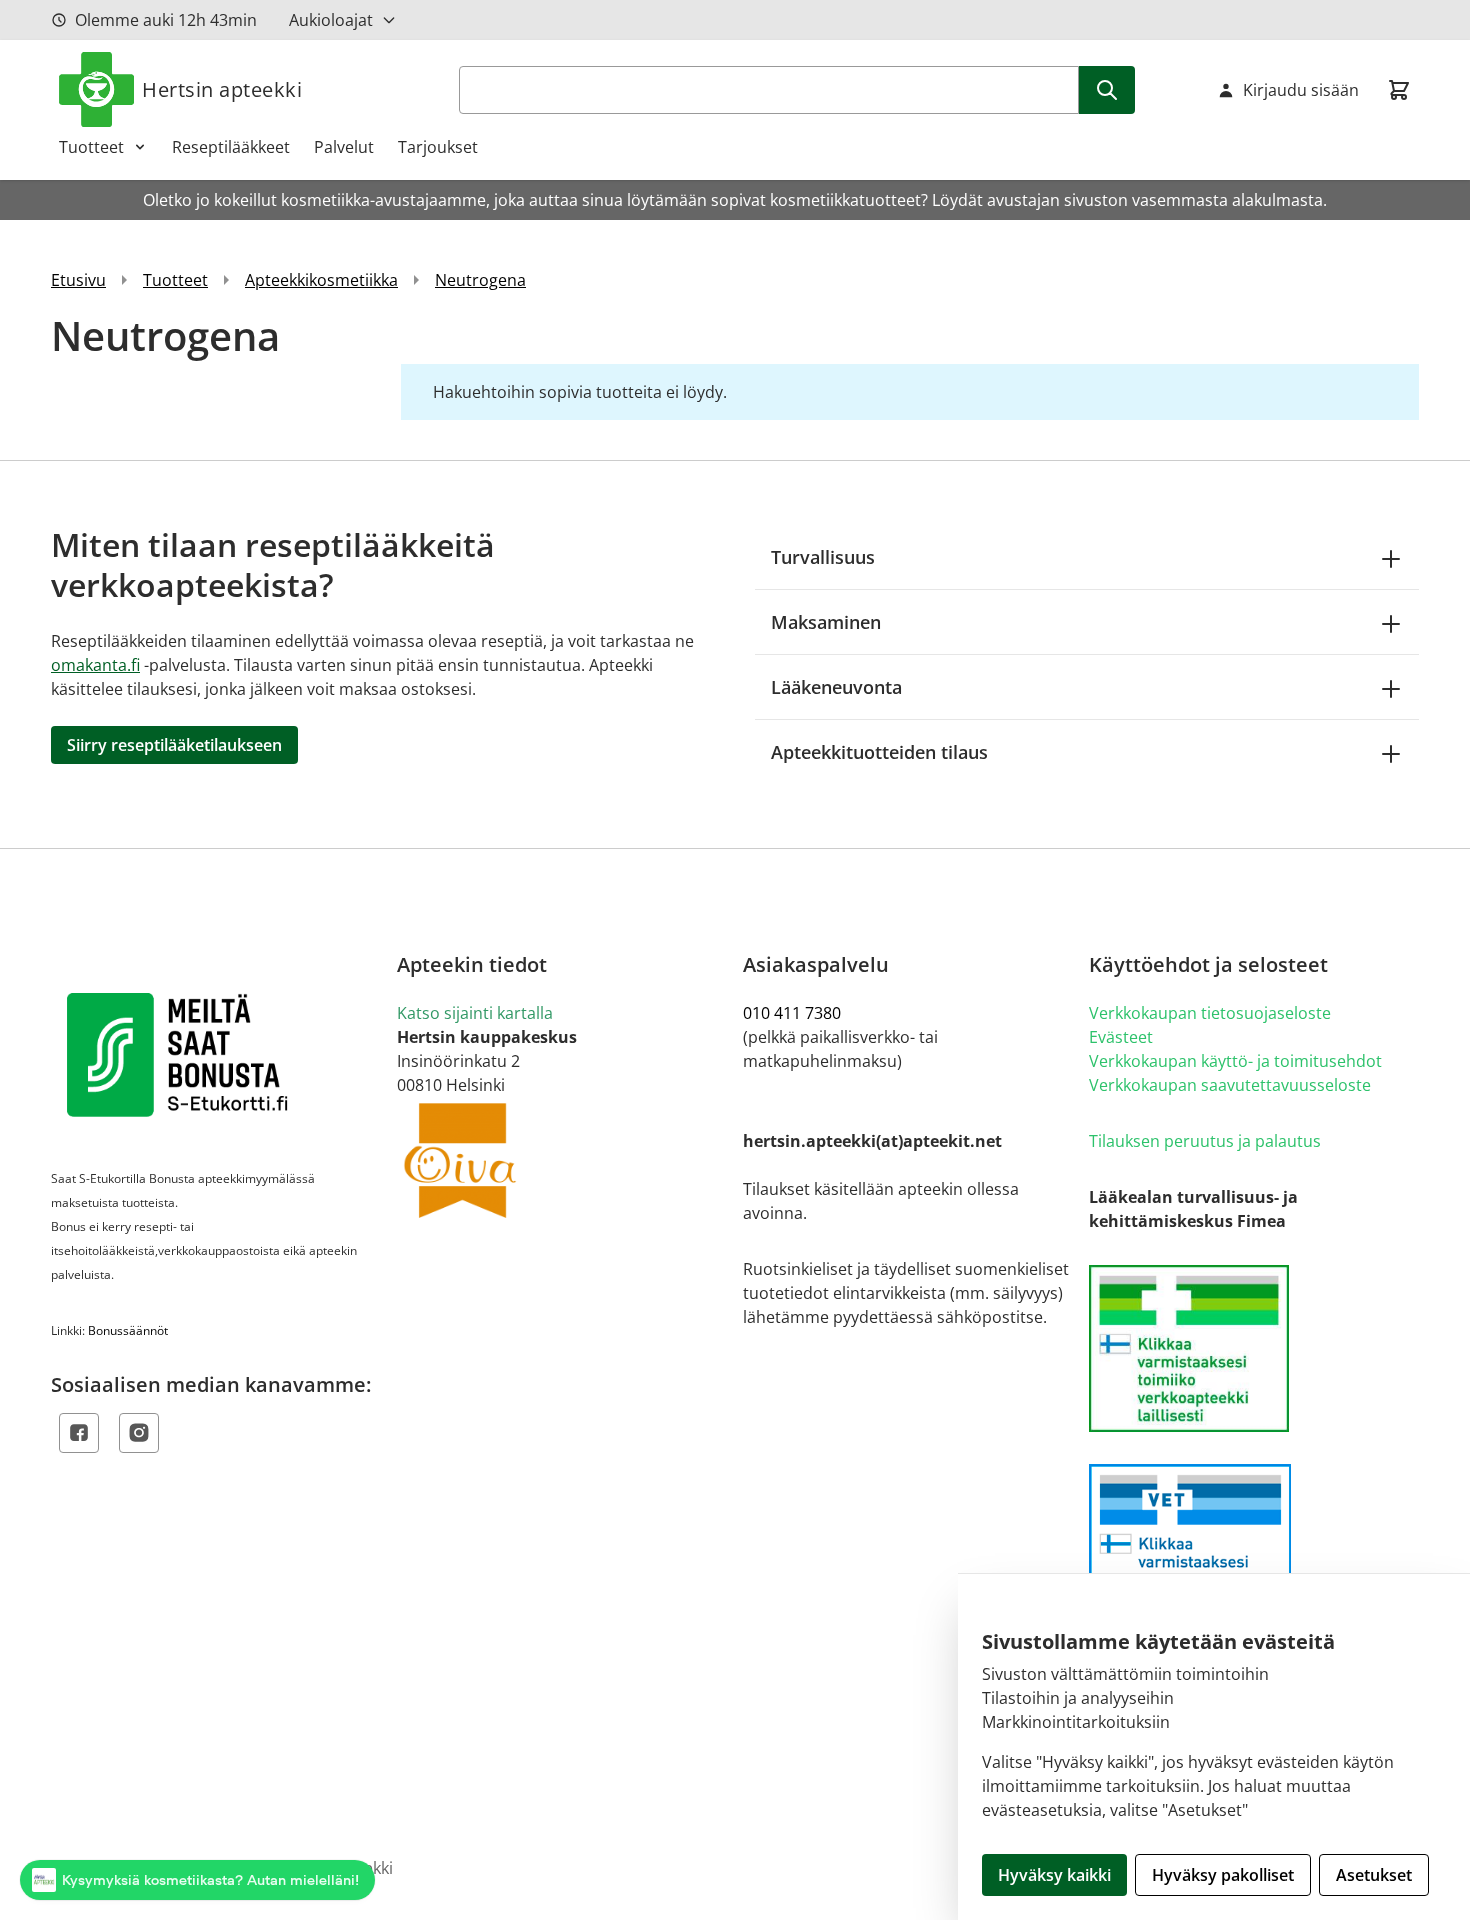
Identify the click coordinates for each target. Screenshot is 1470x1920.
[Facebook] (79, 1433)
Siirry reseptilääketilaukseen (174, 745)
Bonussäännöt (128, 1330)
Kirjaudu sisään (1301, 90)
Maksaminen (826, 622)
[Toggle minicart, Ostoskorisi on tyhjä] (1399, 90)
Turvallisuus (823, 557)
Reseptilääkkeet (231, 147)
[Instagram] (139, 1433)
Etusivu (78, 280)
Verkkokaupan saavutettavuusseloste (1230, 1085)
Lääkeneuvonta (836, 687)
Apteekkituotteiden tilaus (879, 752)
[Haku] (1107, 90)
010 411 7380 (792, 1013)
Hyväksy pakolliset (1223, 1875)
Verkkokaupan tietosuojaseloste (1210, 1013)
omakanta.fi (95, 665)
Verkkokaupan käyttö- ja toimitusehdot (1235, 1061)
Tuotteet (91, 147)
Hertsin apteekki (222, 89)
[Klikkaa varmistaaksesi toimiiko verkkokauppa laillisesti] (1254, 1348)
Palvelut (344, 147)
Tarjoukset (438, 147)
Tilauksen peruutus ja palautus (1205, 1141)
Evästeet (1121, 1037)
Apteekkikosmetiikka (321, 280)
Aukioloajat (331, 20)
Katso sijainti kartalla (475, 1013)
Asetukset (1374, 1875)
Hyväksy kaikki (1054, 1875)
